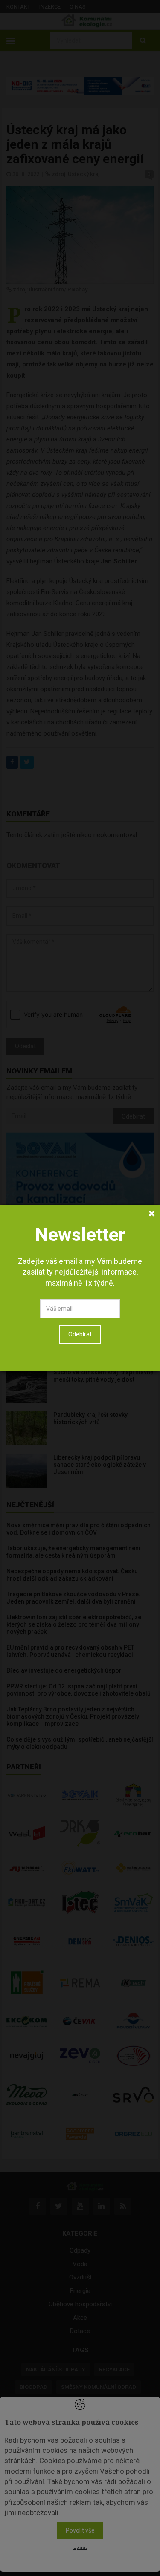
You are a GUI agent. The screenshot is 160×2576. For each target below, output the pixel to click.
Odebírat (80, 1334)
